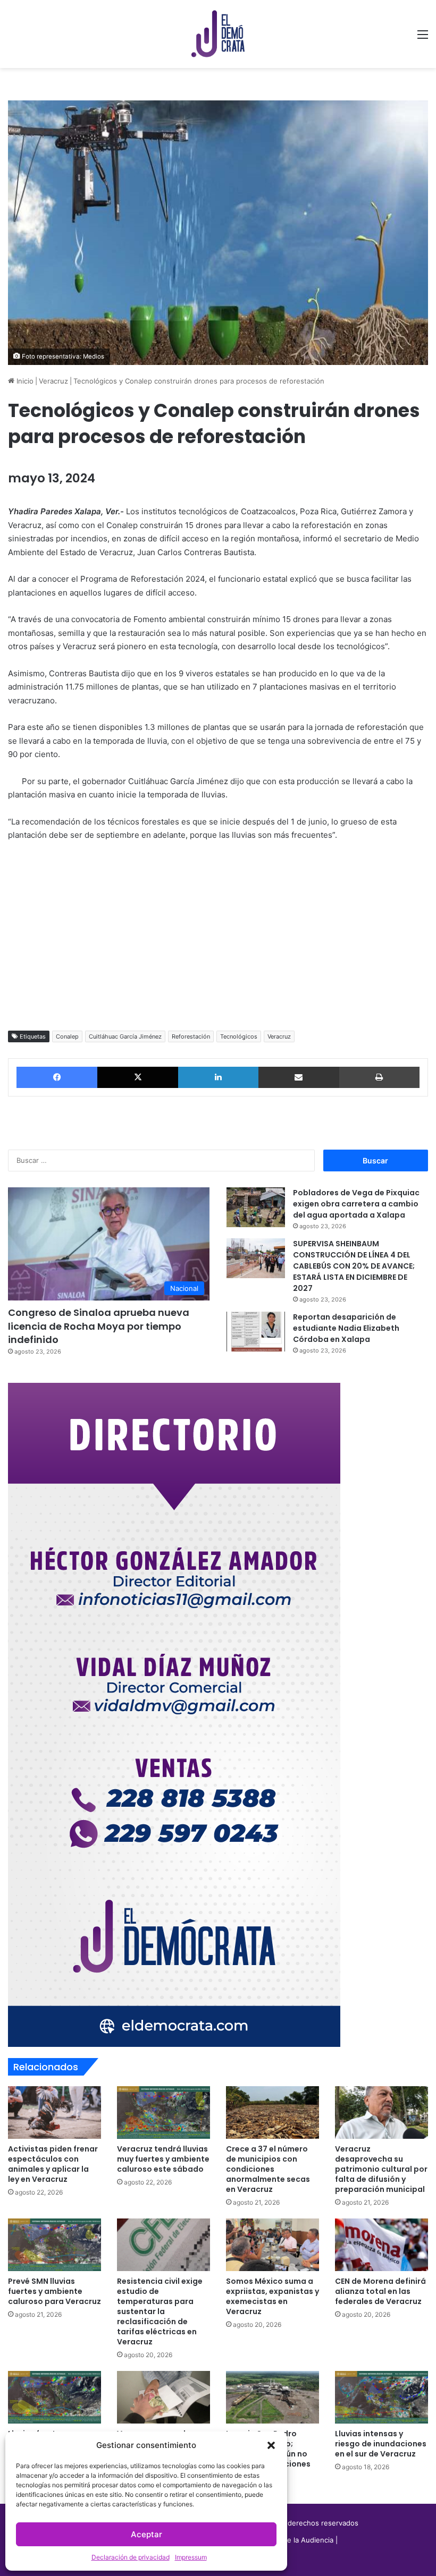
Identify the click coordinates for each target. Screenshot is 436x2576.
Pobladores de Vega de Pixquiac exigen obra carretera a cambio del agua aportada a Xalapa (356, 1204)
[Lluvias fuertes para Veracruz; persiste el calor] (54, 2397)
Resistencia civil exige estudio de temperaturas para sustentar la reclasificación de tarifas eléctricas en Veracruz (160, 2311)
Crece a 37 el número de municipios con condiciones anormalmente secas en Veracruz (268, 2169)
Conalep (67, 1036)
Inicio (24, 381)
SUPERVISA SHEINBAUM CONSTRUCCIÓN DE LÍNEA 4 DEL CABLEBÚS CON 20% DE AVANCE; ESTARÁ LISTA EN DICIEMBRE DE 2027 (354, 1266)
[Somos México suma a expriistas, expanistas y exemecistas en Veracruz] (272, 2245)
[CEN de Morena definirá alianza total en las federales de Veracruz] (381, 2245)
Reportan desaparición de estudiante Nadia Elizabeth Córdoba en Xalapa (346, 1328)
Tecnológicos (239, 1036)
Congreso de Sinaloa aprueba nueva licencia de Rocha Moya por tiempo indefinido (99, 1326)
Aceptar (146, 2534)
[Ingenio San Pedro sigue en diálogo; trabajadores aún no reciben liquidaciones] (272, 2397)
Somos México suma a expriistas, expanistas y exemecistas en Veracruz (272, 2296)
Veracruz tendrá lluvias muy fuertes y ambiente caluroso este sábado (163, 2159)
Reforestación (191, 1036)
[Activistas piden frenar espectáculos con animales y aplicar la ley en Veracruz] (54, 2112)
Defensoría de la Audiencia (289, 2540)
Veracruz (53, 381)
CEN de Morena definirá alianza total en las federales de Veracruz (380, 2291)
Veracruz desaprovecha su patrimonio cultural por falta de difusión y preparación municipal (381, 2169)
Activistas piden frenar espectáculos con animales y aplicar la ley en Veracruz (53, 2164)
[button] (271, 2445)
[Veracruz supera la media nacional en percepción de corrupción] (163, 2397)
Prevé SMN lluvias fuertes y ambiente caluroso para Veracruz (54, 2291)
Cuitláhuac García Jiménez (125, 1036)
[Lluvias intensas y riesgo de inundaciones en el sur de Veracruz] (381, 2397)
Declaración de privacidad (131, 2557)
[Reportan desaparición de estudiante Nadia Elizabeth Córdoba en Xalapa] (256, 1332)
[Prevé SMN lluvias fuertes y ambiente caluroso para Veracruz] (54, 2245)
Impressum (191, 2557)
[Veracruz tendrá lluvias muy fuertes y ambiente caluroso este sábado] (163, 2112)
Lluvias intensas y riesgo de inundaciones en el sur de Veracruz (381, 2444)
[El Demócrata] (218, 34)
